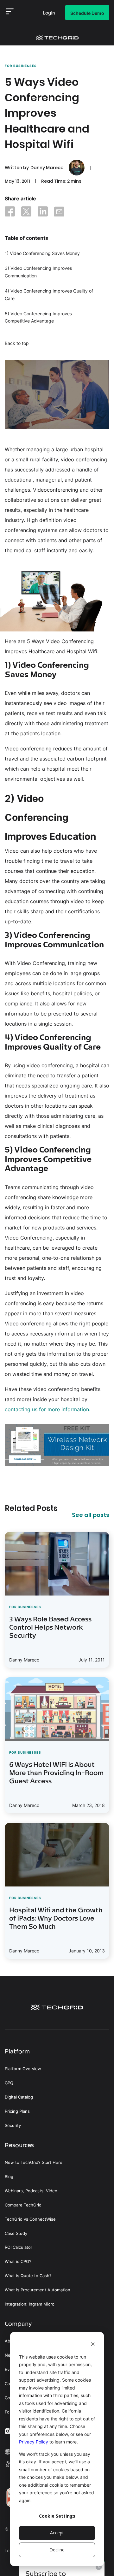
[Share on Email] (59, 213)
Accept (57, 2533)
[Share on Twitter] (26, 213)
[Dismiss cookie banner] (93, 2345)
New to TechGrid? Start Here (34, 2162)
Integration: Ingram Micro (30, 2304)
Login (49, 14)
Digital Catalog (19, 2097)
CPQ (9, 2083)
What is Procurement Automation (38, 2290)
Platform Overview (23, 2069)
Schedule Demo (87, 13)
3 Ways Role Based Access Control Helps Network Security (50, 1628)
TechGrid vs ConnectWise (30, 2219)
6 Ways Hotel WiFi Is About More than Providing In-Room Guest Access (56, 1774)
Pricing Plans (17, 2111)
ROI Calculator (19, 2247)
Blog (9, 2177)
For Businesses (21, 66)
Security (13, 2126)
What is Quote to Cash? (28, 2276)
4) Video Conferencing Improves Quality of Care (49, 295)
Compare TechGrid (23, 2205)
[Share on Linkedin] (43, 213)
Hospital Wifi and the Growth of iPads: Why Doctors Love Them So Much (56, 1919)
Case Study (16, 2233)
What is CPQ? (18, 2262)
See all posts (91, 1515)
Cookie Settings (57, 2516)
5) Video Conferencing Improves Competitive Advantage (38, 317)
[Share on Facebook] (10, 213)
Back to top (17, 343)
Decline (57, 2550)
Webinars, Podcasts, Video (31, 2191)
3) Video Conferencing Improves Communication (38, 272)
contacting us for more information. (47, 1409)
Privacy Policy (34, 2442)
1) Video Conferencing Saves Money (42, 253)
